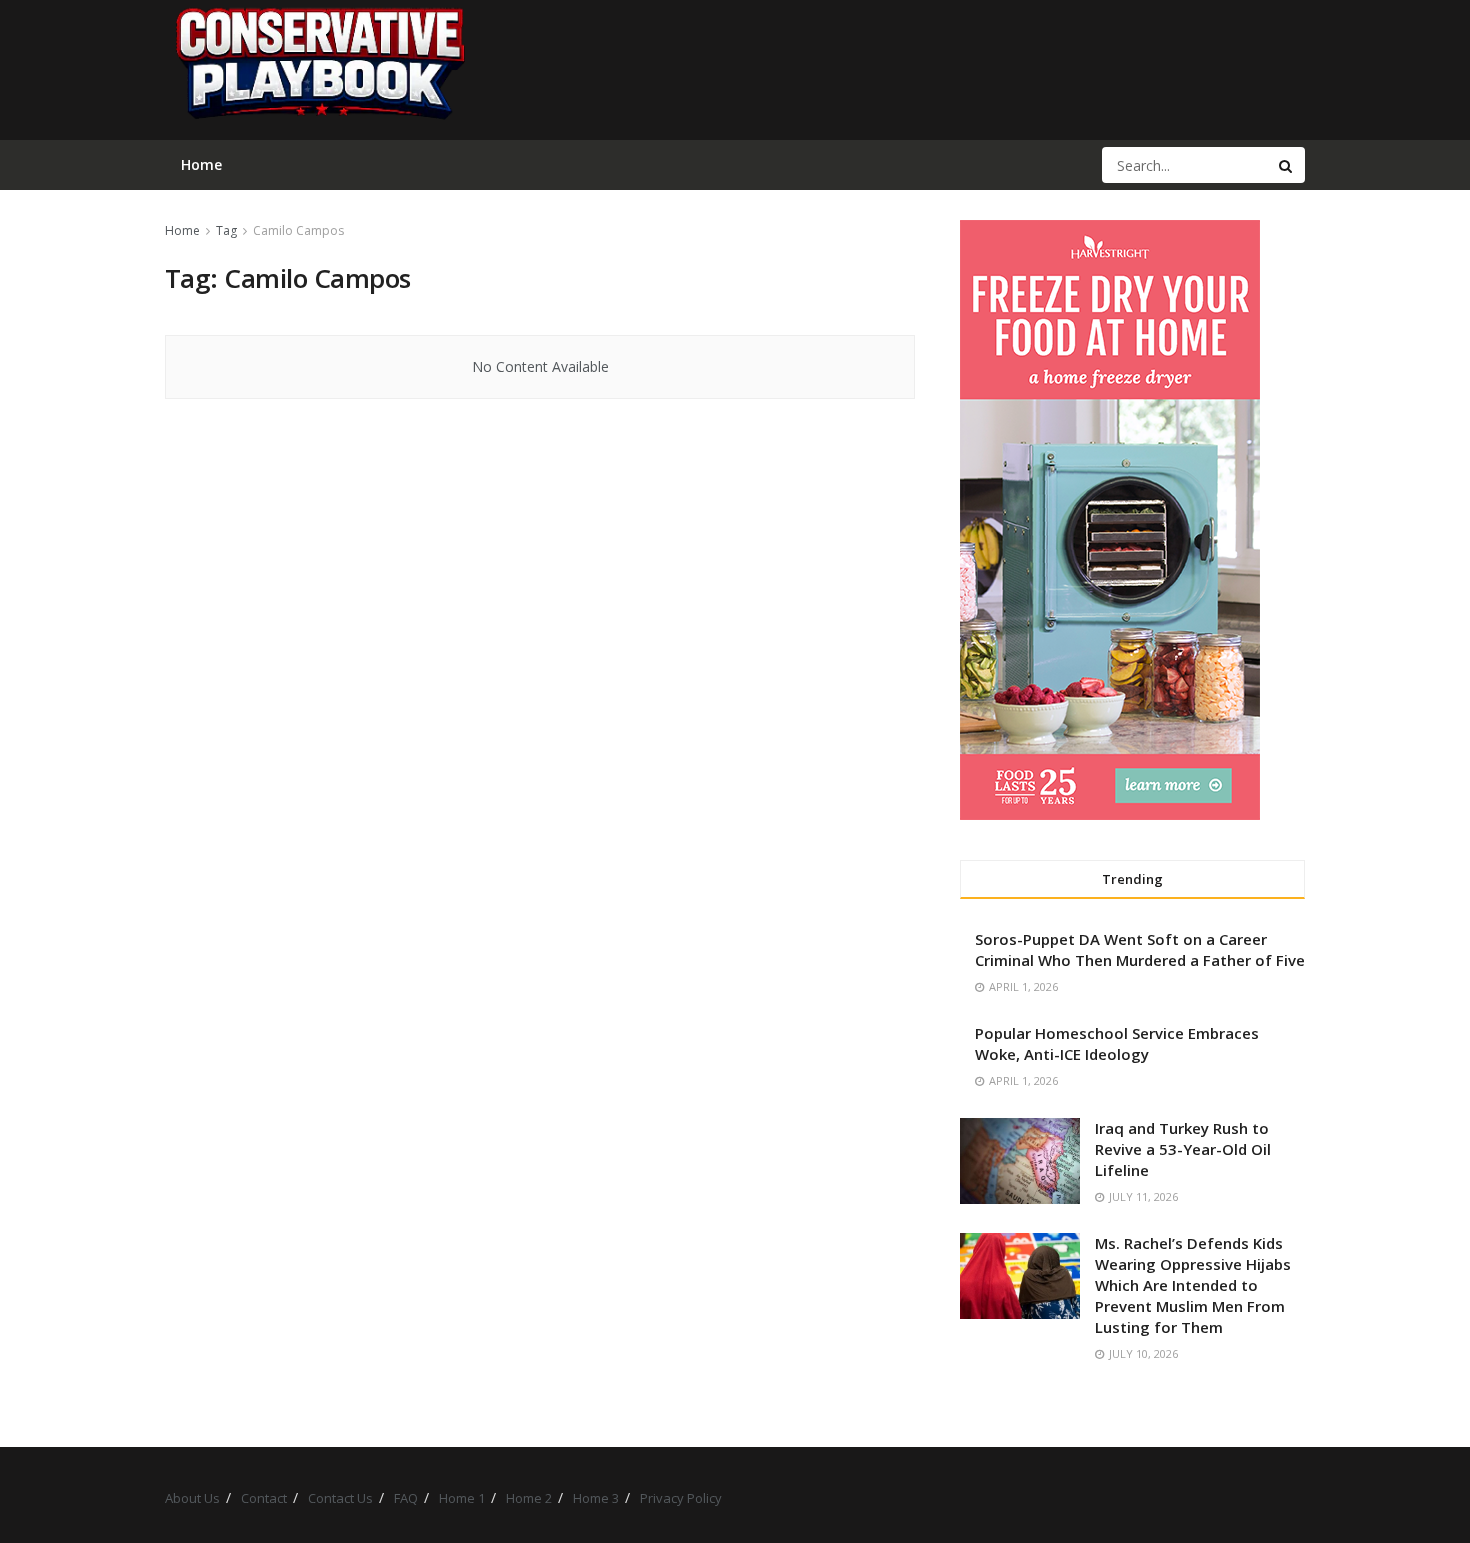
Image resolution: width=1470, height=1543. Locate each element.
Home (182, 230)
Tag (226, 230)
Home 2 (529, 1498)
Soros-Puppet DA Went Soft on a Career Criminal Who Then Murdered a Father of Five (1140, 949)
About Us (192, 1498)
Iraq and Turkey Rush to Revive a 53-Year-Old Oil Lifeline (1183, 1149)
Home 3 (596, 1498)
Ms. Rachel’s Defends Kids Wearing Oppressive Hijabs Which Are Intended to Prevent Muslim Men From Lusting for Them (1193, 1285)
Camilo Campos (298, 230)
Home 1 (462, 1498)
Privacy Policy (681, 1498)
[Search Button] (1287, 165)
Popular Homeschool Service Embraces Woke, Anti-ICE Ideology (1117, 1043)
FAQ (406, 1498)
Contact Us (340, 1498)
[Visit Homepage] (319, 70)
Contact (264, 1498)
